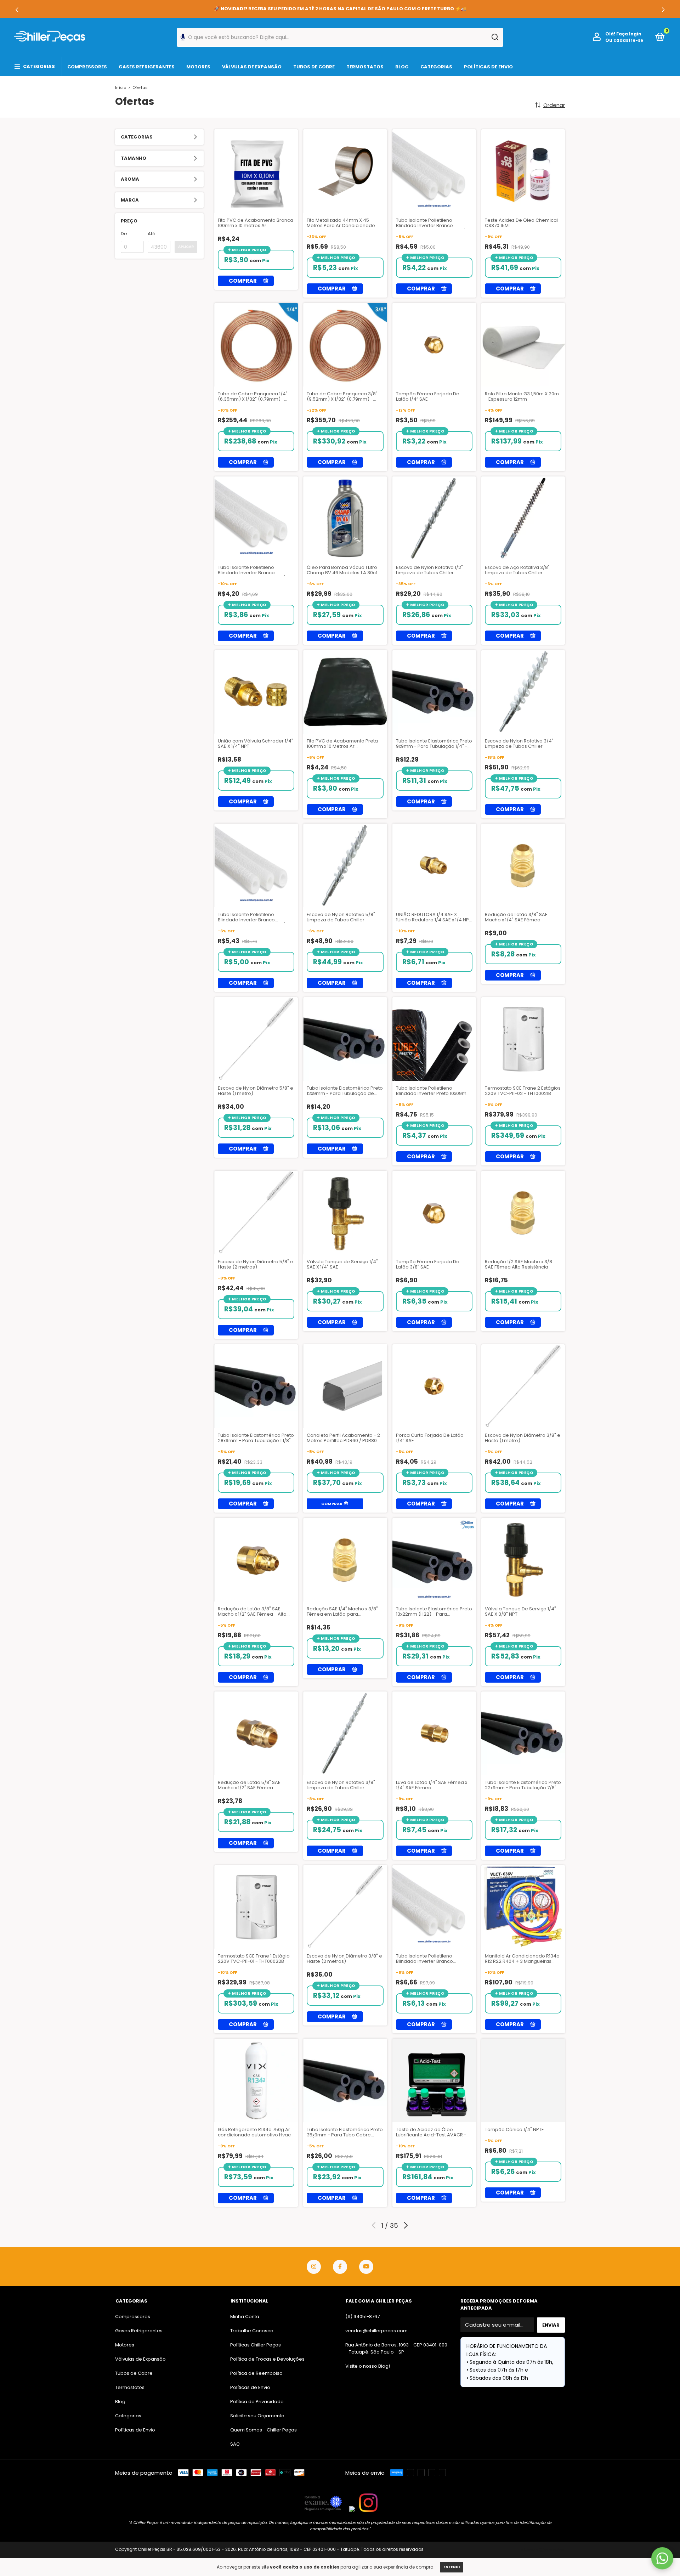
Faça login (629, 34)
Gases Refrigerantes (147, 67)
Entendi (452, 2567)
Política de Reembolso (256, 2373)
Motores (198, 67)
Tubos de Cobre (314, 67)
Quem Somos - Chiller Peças (263, 2430)
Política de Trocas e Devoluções (267, 2359)
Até (152, 234)
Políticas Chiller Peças (256, 2345)
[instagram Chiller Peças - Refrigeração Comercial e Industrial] (314, 2267)
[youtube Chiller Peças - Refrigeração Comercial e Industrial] (366, 2267)
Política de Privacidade (257, 2402)
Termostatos (365, 67)
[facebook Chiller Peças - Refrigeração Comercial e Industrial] (340, 2267)
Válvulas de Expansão (252, 67)
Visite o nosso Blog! (368, 2366)
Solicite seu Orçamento (257, 2416)
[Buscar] (495, 37)
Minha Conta (245, 2317)
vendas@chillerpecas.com (376, 2331)
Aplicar (186, 247)
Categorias (39, 66)
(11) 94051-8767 (362, 2317)
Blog (402, 67)
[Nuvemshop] (543, 2550)
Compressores (87, 67)
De (124, 234)
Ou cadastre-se (624, 40)
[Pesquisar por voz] (183, 39)
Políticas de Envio (488, 67)
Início (121, 87)
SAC (235, 2444)
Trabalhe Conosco (252, 2331)
